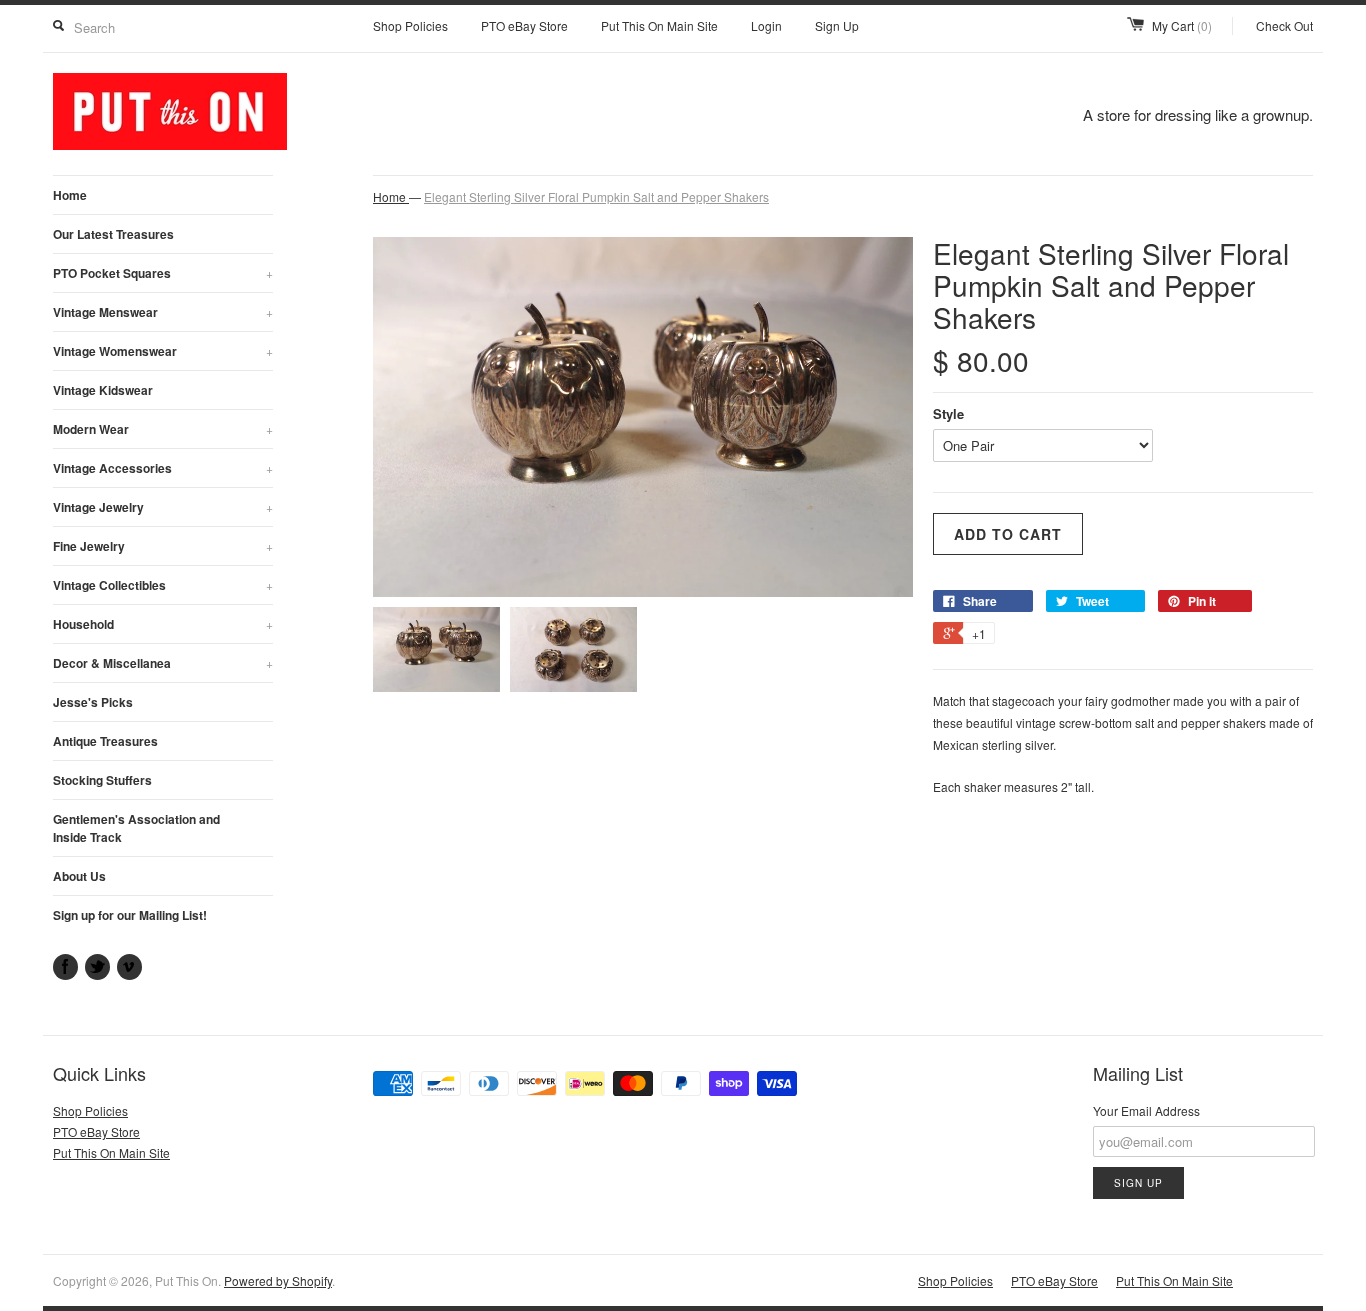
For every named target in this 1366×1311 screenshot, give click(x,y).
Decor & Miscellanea (163, 663)
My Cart (1182, 25)
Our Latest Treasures (113, 234)
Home (70, 195)
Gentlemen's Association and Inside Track (136, 828)
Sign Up (837, 25)
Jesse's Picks (93, 702)
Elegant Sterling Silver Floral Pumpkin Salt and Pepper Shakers (596, 196)
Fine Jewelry (163, 546)
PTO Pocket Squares (163, 273)
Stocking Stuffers (102, 780)
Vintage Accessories (163, 468)
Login (766, 25)
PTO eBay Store (524, 25)
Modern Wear (163, 429)
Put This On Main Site (659, 25)
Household (163, 624)
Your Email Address (1146, 1110)
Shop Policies (410, 25)
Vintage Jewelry (163, 507)
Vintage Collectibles (163, 585)
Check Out (1284, 25)
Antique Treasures (105, 741)
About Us (79, 876)
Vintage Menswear (163, 312)
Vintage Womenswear (163, 351)
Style (948, 413)
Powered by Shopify (278, 1280)
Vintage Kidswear (103, 390)
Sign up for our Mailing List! (130, 915)
